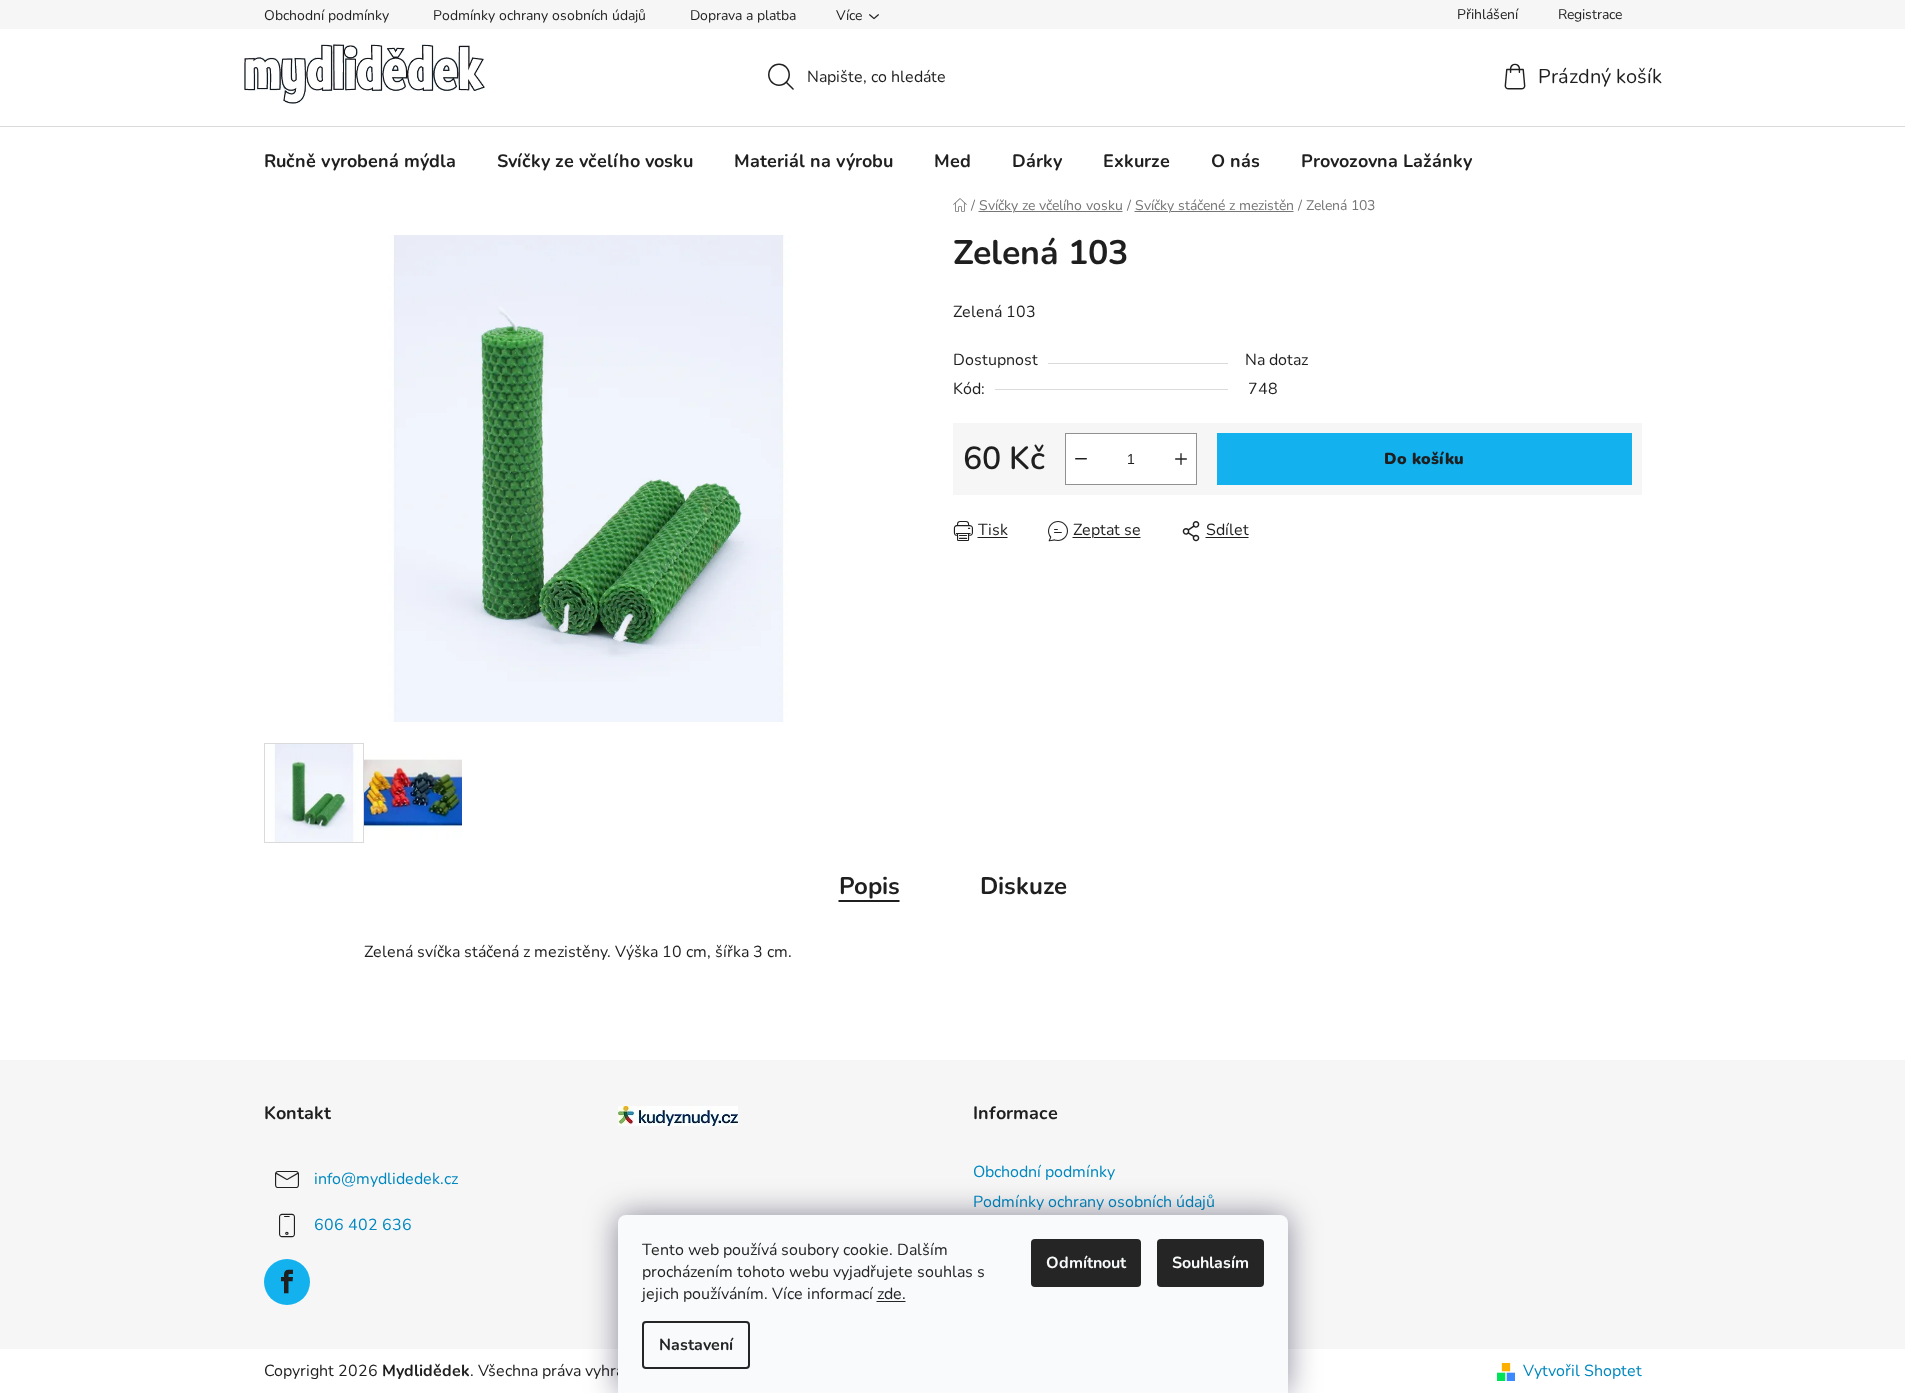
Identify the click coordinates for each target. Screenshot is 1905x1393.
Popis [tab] (869, 886)
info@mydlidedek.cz (386, 1178)
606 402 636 (363, 1224)
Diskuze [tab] (1023, 886)
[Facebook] (287, 1282)
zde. (891, 1294)
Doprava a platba (743, 15)
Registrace (1590, 14)
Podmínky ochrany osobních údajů (539, 15)
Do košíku (1424, 459)
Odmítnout (1086, 1263)
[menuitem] (360, 161)
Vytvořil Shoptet (1582, 1371)
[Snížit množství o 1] (1081, 459)
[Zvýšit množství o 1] (1181, 459)
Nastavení (696, 1345)
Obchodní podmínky (326, 15)
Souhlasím (1210, 1263)
